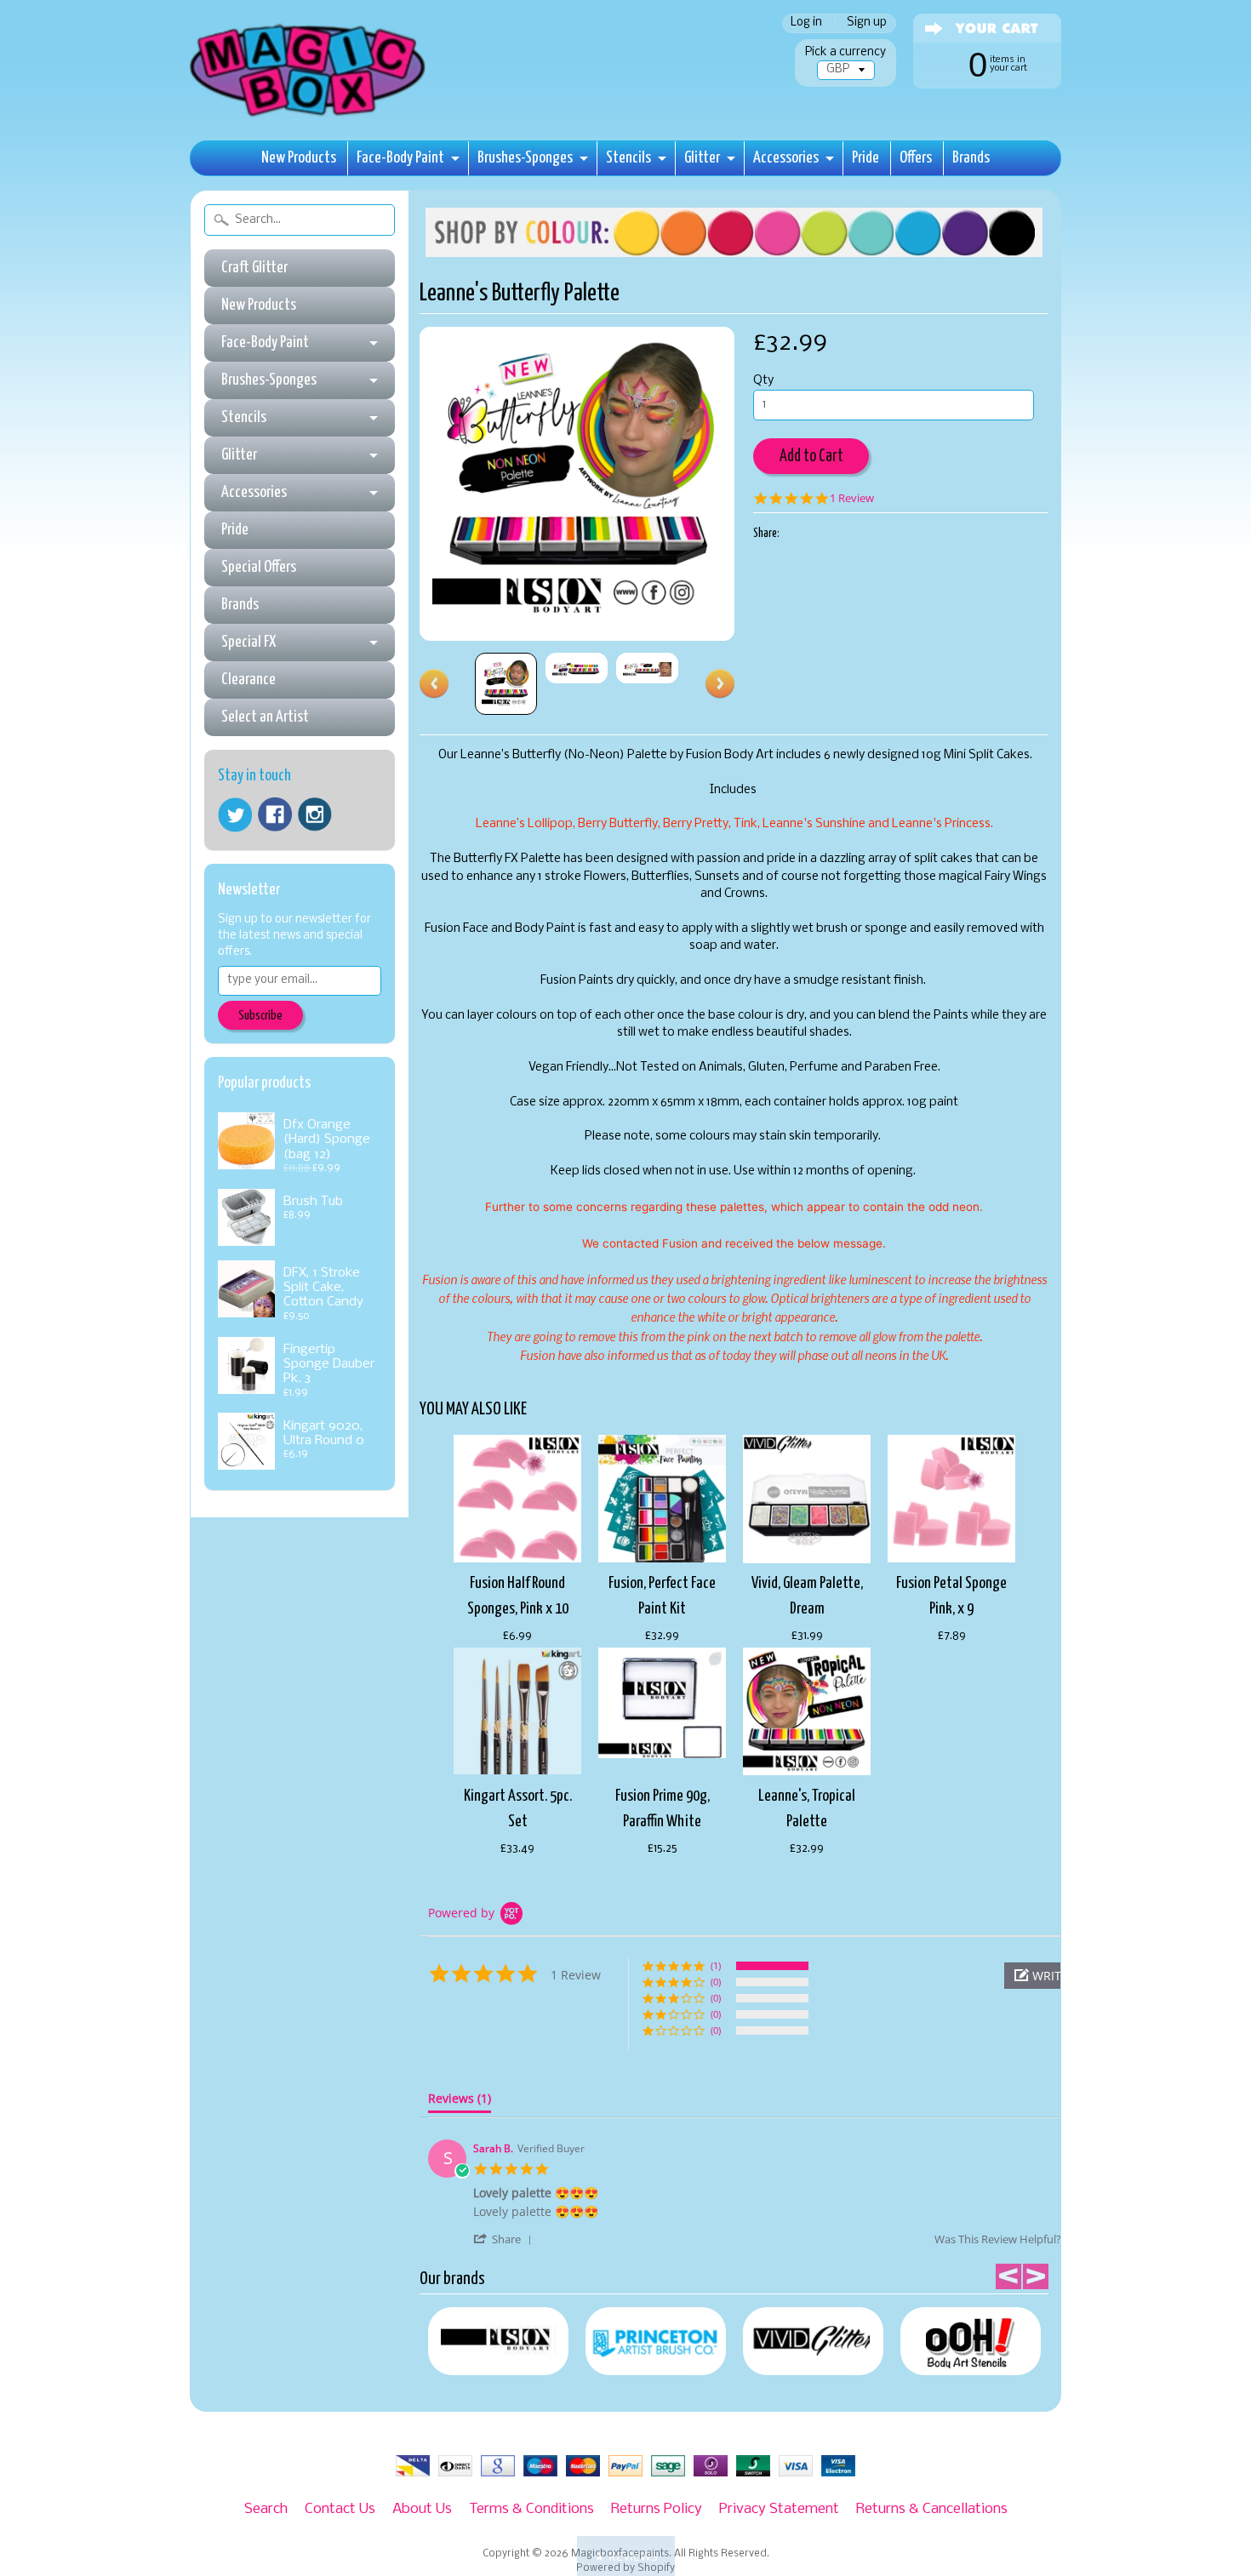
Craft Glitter (254, 268)
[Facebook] (275, 814)
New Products (299, 158)
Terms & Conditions (531, 2509)
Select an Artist (265, 717)
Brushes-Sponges (525, 158)
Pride (865, 158)
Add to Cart (811, 457)
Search (266, 2509)
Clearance (248, 680)
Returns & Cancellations (932, 2509)
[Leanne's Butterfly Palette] (506, 684)
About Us (422, 2509)
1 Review (852, 498)
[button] (506, 2239)
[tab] (460, 2102)
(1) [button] (716, 1965)
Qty (763, 381)
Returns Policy (657, 2509)
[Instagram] (315, 814)
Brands (971, 158)
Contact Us (340, 2509)
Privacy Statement (779, 2509)
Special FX (248, 642)
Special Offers (259, 567)
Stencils (628, 158)
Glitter (702, 158)
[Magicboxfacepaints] (309, 116)
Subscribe (260, 1016)
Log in (806, 23)
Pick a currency (845, 52)
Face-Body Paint (400, 158)
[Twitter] (235, 815)
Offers (916, 158)
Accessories (786, 158)
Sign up (867, 23)
